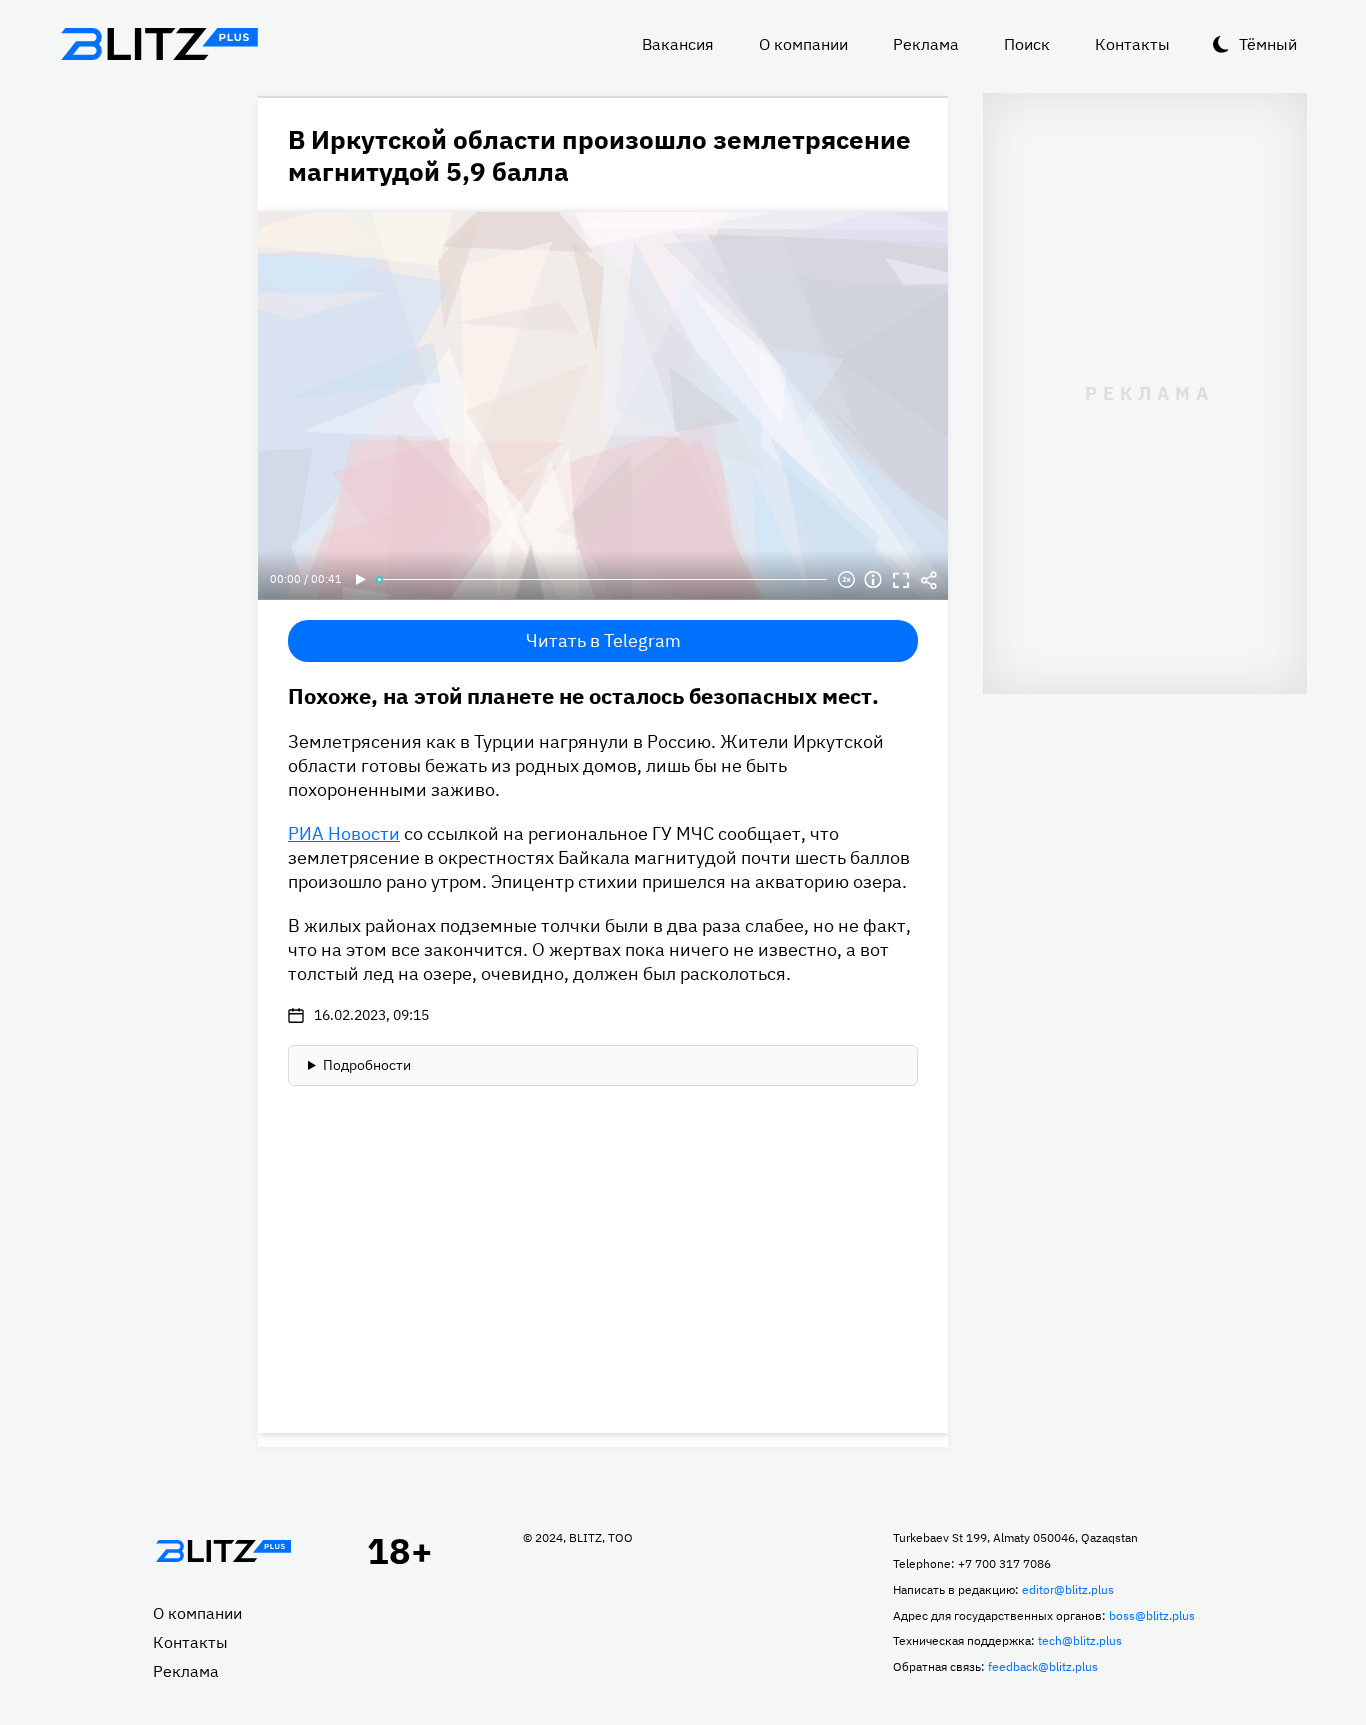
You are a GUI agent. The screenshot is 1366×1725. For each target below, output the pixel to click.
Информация (873, 580)
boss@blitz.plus (1152, 1615)
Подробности (367, 1065)
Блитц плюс (159, 44)
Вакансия (678, 44)
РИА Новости (344, 833)
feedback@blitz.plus (1043, 1666)
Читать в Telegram (603, 640)
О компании (803, 44)
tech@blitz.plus (1080, 1640)
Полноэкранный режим (901, 580)
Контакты (1132, 44)
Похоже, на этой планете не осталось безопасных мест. (583, 695)
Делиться (929, 580)
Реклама (926, 44)
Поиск (1027, 44)
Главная (223, 1551)
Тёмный (1268, 44)
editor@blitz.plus (1068, 1589)
